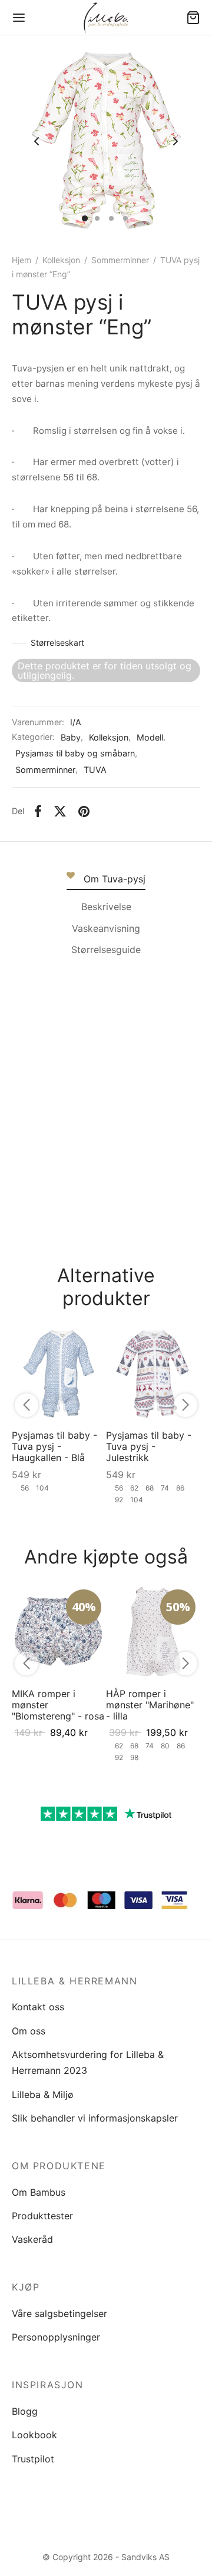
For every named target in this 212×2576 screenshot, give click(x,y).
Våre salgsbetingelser (59, 2313)
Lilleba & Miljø (43, 2094)
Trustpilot (33, 2459)
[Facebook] (38, 812)
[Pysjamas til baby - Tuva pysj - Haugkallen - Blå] (59, 1373)
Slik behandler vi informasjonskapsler (95, 2118)
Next (175, 141)
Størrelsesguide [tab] (106, 950)
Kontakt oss (38, 2007)
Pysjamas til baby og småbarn (75, 753)
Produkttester (42, 2216)
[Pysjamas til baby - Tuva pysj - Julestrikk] (153, 1373)
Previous (37, 141)
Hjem (21, 260)
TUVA (95, 770)
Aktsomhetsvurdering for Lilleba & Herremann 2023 (88, 2062)
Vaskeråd (32, 2239)
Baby (71, 737)
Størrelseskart (57, 643)
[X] (60, 812)
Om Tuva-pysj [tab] (115, 879)
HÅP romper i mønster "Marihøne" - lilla (150, 1705)
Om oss (29, 2031)
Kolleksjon (61, 260)
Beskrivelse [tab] (106, 907)
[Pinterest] (84, 812)
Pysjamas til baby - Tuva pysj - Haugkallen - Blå (54, 1446)
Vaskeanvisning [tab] (106, 928)
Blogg (25, 2411)
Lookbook (34, 2435)
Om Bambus (39, 2192)
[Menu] (19, 18)
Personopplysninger (56, 2337)
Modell (150, 737)
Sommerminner (120, 260)
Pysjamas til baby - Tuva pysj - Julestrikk (149, 1446)
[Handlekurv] (193, 18)
